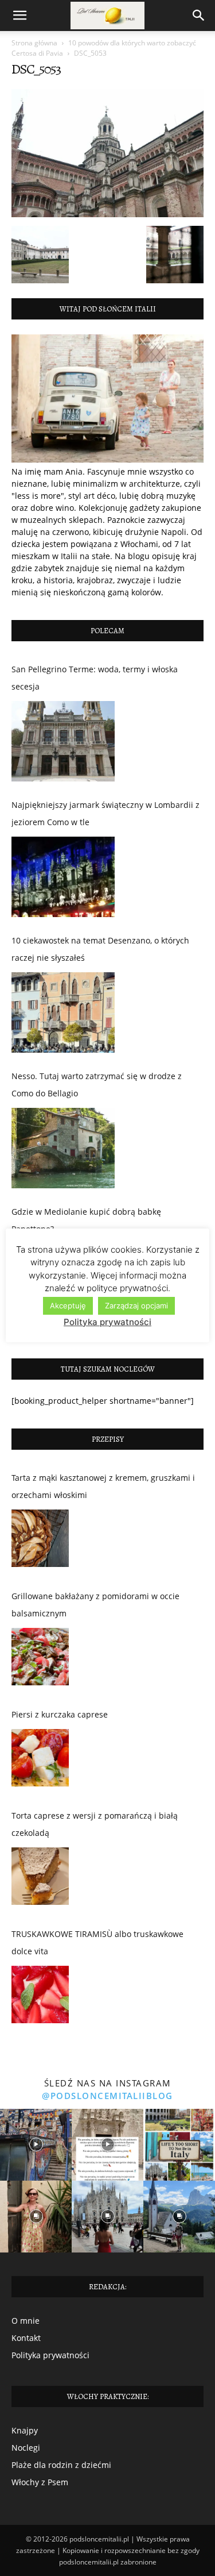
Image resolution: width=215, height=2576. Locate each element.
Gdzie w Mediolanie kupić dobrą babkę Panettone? (86, 1220)
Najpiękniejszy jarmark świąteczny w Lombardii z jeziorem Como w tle (105, 813)
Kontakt (26, 2338)
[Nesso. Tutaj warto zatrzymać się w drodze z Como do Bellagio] (63, 1148)
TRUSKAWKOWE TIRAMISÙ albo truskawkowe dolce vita (97, 1942)
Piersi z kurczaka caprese (60, 1714)
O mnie (26, 2321)
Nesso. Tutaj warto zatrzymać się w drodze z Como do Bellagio (97, 1085)
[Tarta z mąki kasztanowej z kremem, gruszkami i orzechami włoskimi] (40, 1541)
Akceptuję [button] (68, 1306)
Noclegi (26, 2448)
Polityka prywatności (50, 2355)
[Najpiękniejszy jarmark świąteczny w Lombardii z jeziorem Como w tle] (63, 877)
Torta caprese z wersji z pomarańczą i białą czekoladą (95, 1824)
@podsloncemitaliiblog (107, 2096)
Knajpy (25, 2430)
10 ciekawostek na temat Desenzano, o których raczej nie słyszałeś (100, 949)
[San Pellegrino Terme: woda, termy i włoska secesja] (63, 741)
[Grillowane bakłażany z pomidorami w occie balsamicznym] (40, 1659)
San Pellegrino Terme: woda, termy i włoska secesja (95, 678)
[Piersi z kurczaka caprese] (40, 1761)
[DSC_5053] (107, 214)
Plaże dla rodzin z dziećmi (61, 2465)
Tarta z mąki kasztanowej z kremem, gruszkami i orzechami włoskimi (103, 1486)
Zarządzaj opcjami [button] (136, 1306)
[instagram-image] (36, 2145)
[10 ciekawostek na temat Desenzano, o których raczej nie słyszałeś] (63, 1012)
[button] (19, 16)
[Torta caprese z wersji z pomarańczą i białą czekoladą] (40, 1879)
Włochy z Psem (40, 2482)
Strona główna (34, 43)
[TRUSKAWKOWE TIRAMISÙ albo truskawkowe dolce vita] (40, 1997)
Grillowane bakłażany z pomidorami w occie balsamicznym (95, 1605)
